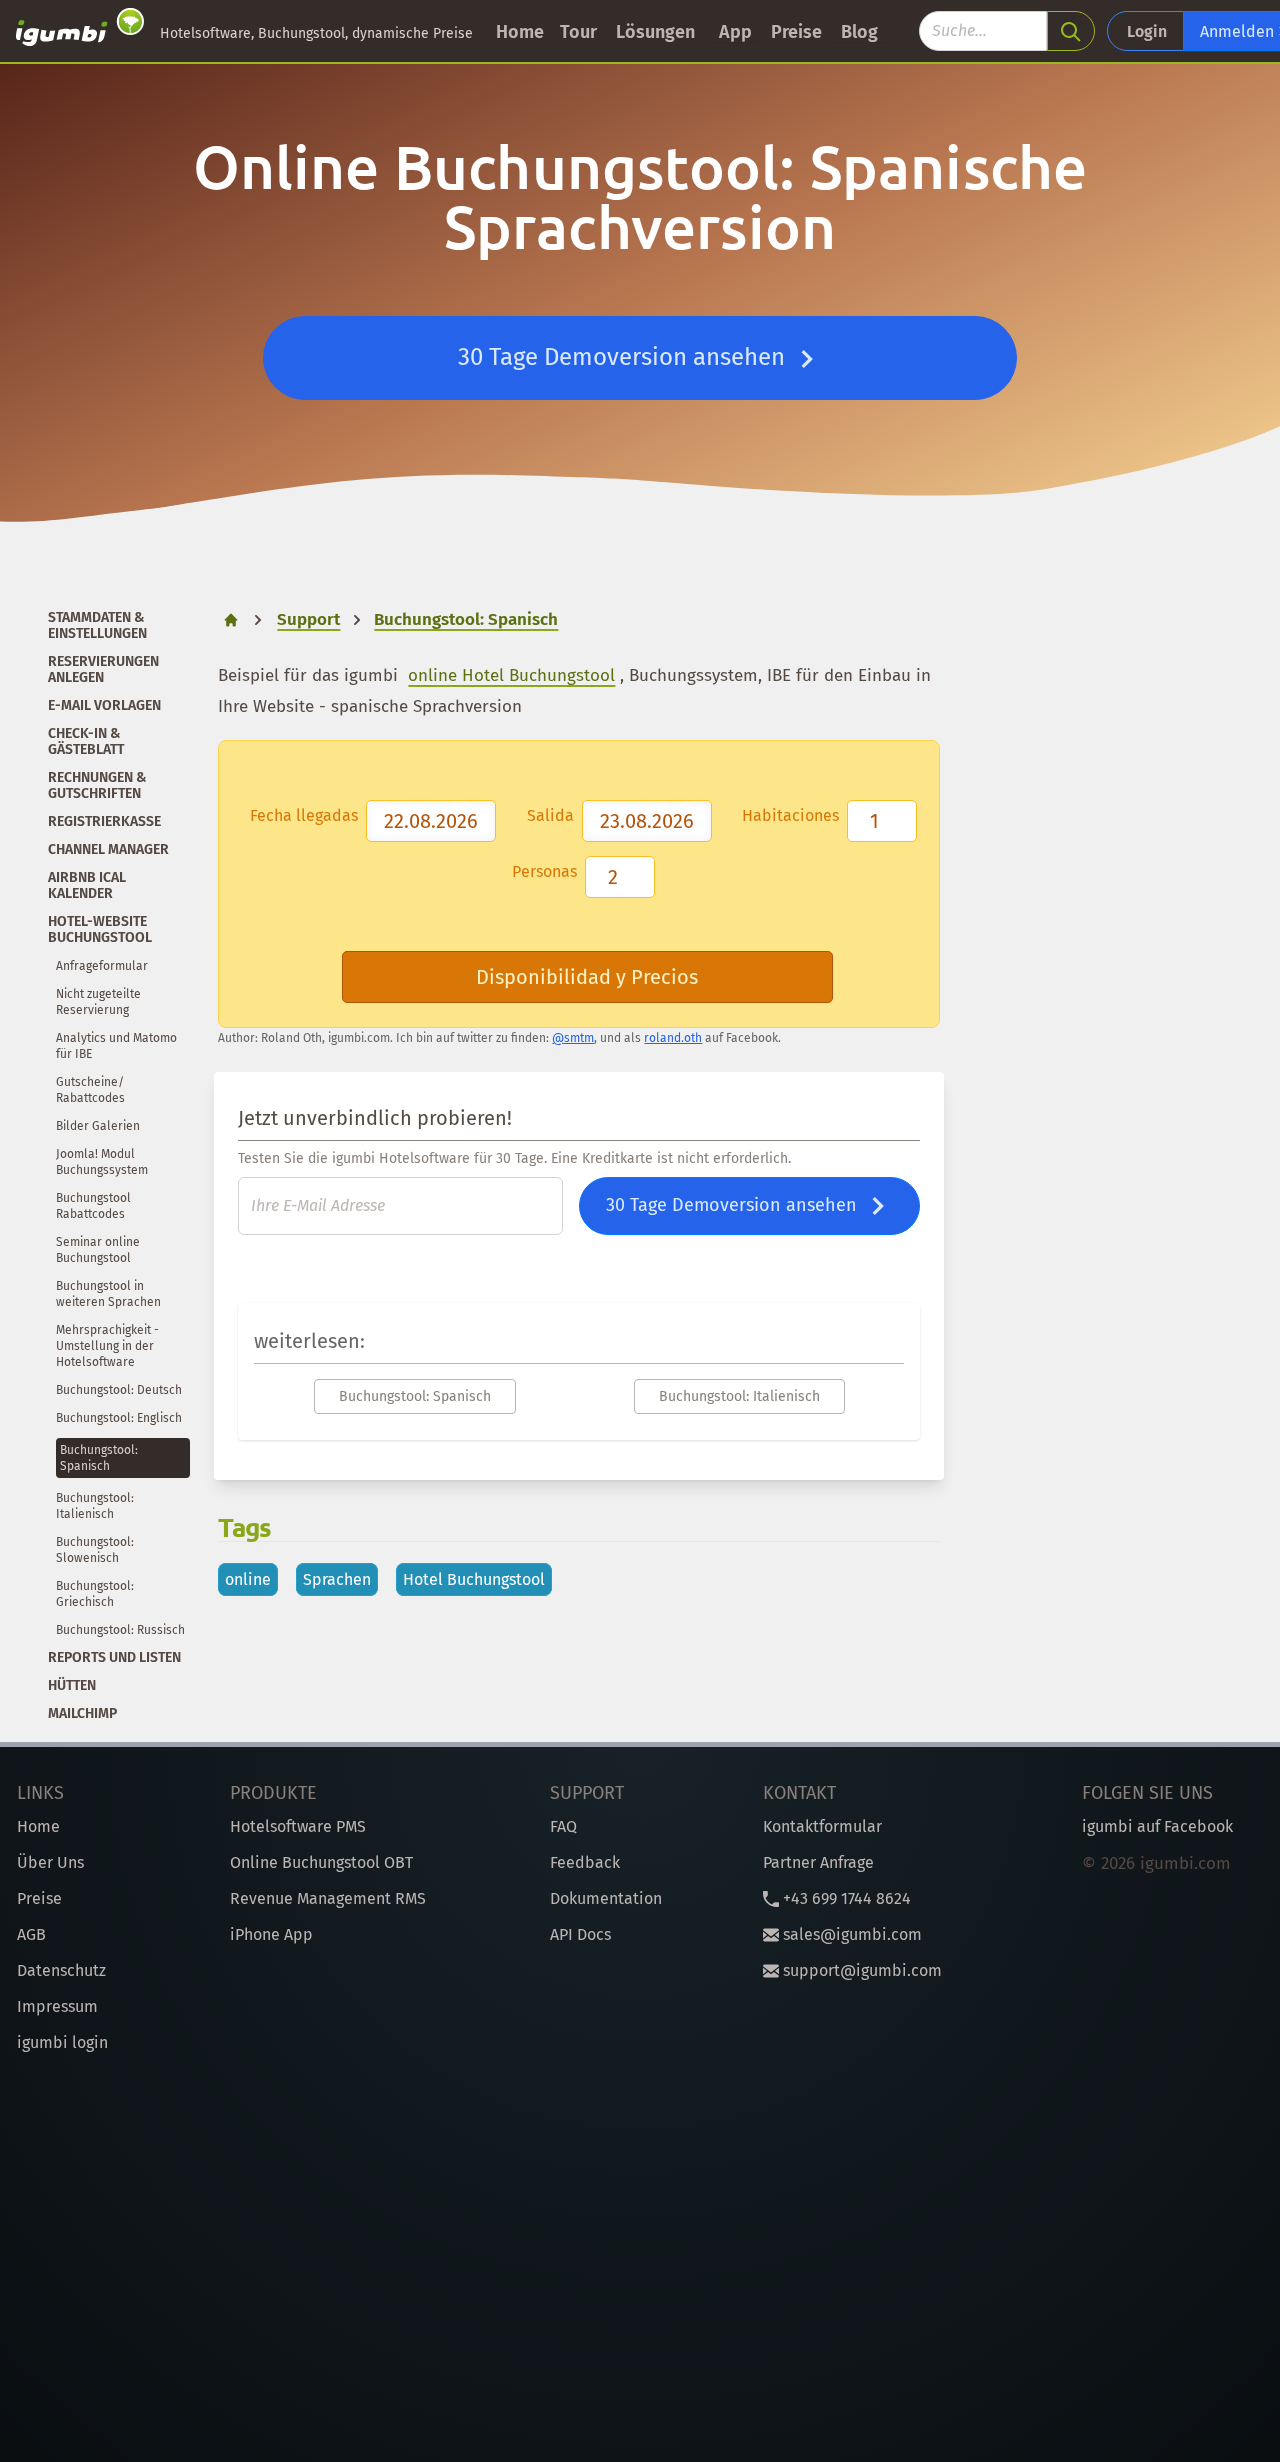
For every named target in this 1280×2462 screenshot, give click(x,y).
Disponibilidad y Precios (587, 977)
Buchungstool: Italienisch (739, 1396)
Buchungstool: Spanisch (415, 1396)
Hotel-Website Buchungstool (100, 929)
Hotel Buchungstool (474, 1579)
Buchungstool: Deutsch (119, 1390)
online (248, 1579)
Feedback (585, 1862)
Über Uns (50, 1862)
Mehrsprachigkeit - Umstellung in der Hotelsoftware (107, 1346)
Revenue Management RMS (328, 1898)
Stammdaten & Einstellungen (97, 625)
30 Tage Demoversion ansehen (624, 357)
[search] (1071, 31)
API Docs (580, 1934)
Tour (578, 32)
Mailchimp (82, 1713)
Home (520, 32)
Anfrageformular (102, 966)
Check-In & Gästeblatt (86, 741)
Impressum (57, 2006)
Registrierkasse (104, 821)
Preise (796, 32)
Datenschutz (61, 1970)
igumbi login (62, 2042)
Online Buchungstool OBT (321, 1862)
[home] (80, 31)
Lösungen (655, 32)
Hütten (72, 1685)
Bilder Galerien (98, 1126)
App (735, 32)
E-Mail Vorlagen (104, 705)
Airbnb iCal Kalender (87, 885)
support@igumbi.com (860, 1970)
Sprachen (337, 1579)
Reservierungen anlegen (103, 669)
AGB (31, 1934)
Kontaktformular (822, 1826)
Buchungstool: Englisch (119, 1418)
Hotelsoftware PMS (298, 1826)
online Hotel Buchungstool (511, 675)
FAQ (563, 1826)
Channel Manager (108, 849)
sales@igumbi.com (850, 1934)
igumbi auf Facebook (1157, 1826)
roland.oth (673, 1038)
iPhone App (271, 1934)
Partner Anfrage (818, 1862)
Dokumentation (606, 1898)
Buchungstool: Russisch (120, 1630)
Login (1147, 31)
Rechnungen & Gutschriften (97, 785)
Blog (859, 32)
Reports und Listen (114, 1657)
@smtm (573, 1038)
